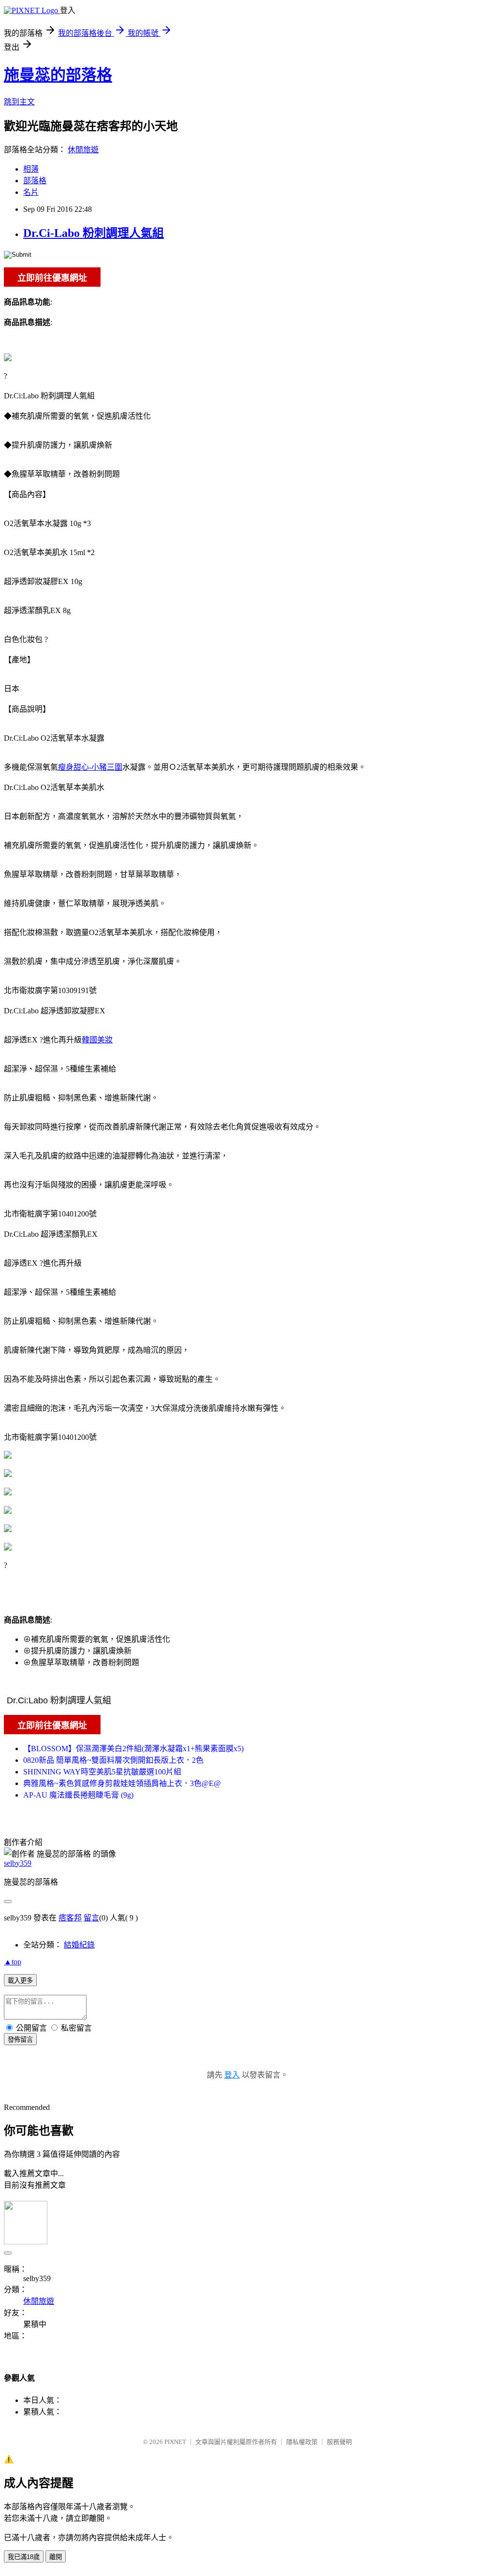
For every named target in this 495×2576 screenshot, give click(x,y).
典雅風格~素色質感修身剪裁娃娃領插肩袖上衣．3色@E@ (122, 1783)
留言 (91, 1918)
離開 (56, 2557)
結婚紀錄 (79, 1945)
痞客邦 (70, 1918)
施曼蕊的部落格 (58, 75)
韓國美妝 (97, 1040)
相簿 (31, 169)
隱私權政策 (302, 2442)
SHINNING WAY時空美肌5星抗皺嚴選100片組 (102, 1772)
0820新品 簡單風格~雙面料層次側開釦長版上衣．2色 (113, 1760)
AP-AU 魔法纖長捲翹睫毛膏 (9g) (78, 1795)
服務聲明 (339, 2442)
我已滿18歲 (24, 2557)
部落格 (35, 181)
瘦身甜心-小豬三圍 (90, 767)
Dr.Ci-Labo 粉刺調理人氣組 (94, 233)
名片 (31, 192)
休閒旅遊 (83, 150)
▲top (13, 1962)
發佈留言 (20, 2040)
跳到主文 (19, 102)
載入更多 (20, 1981)
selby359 (18, 1863)
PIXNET (175, 2442)
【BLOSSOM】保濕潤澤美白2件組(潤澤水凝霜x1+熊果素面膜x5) (133, 1749)
